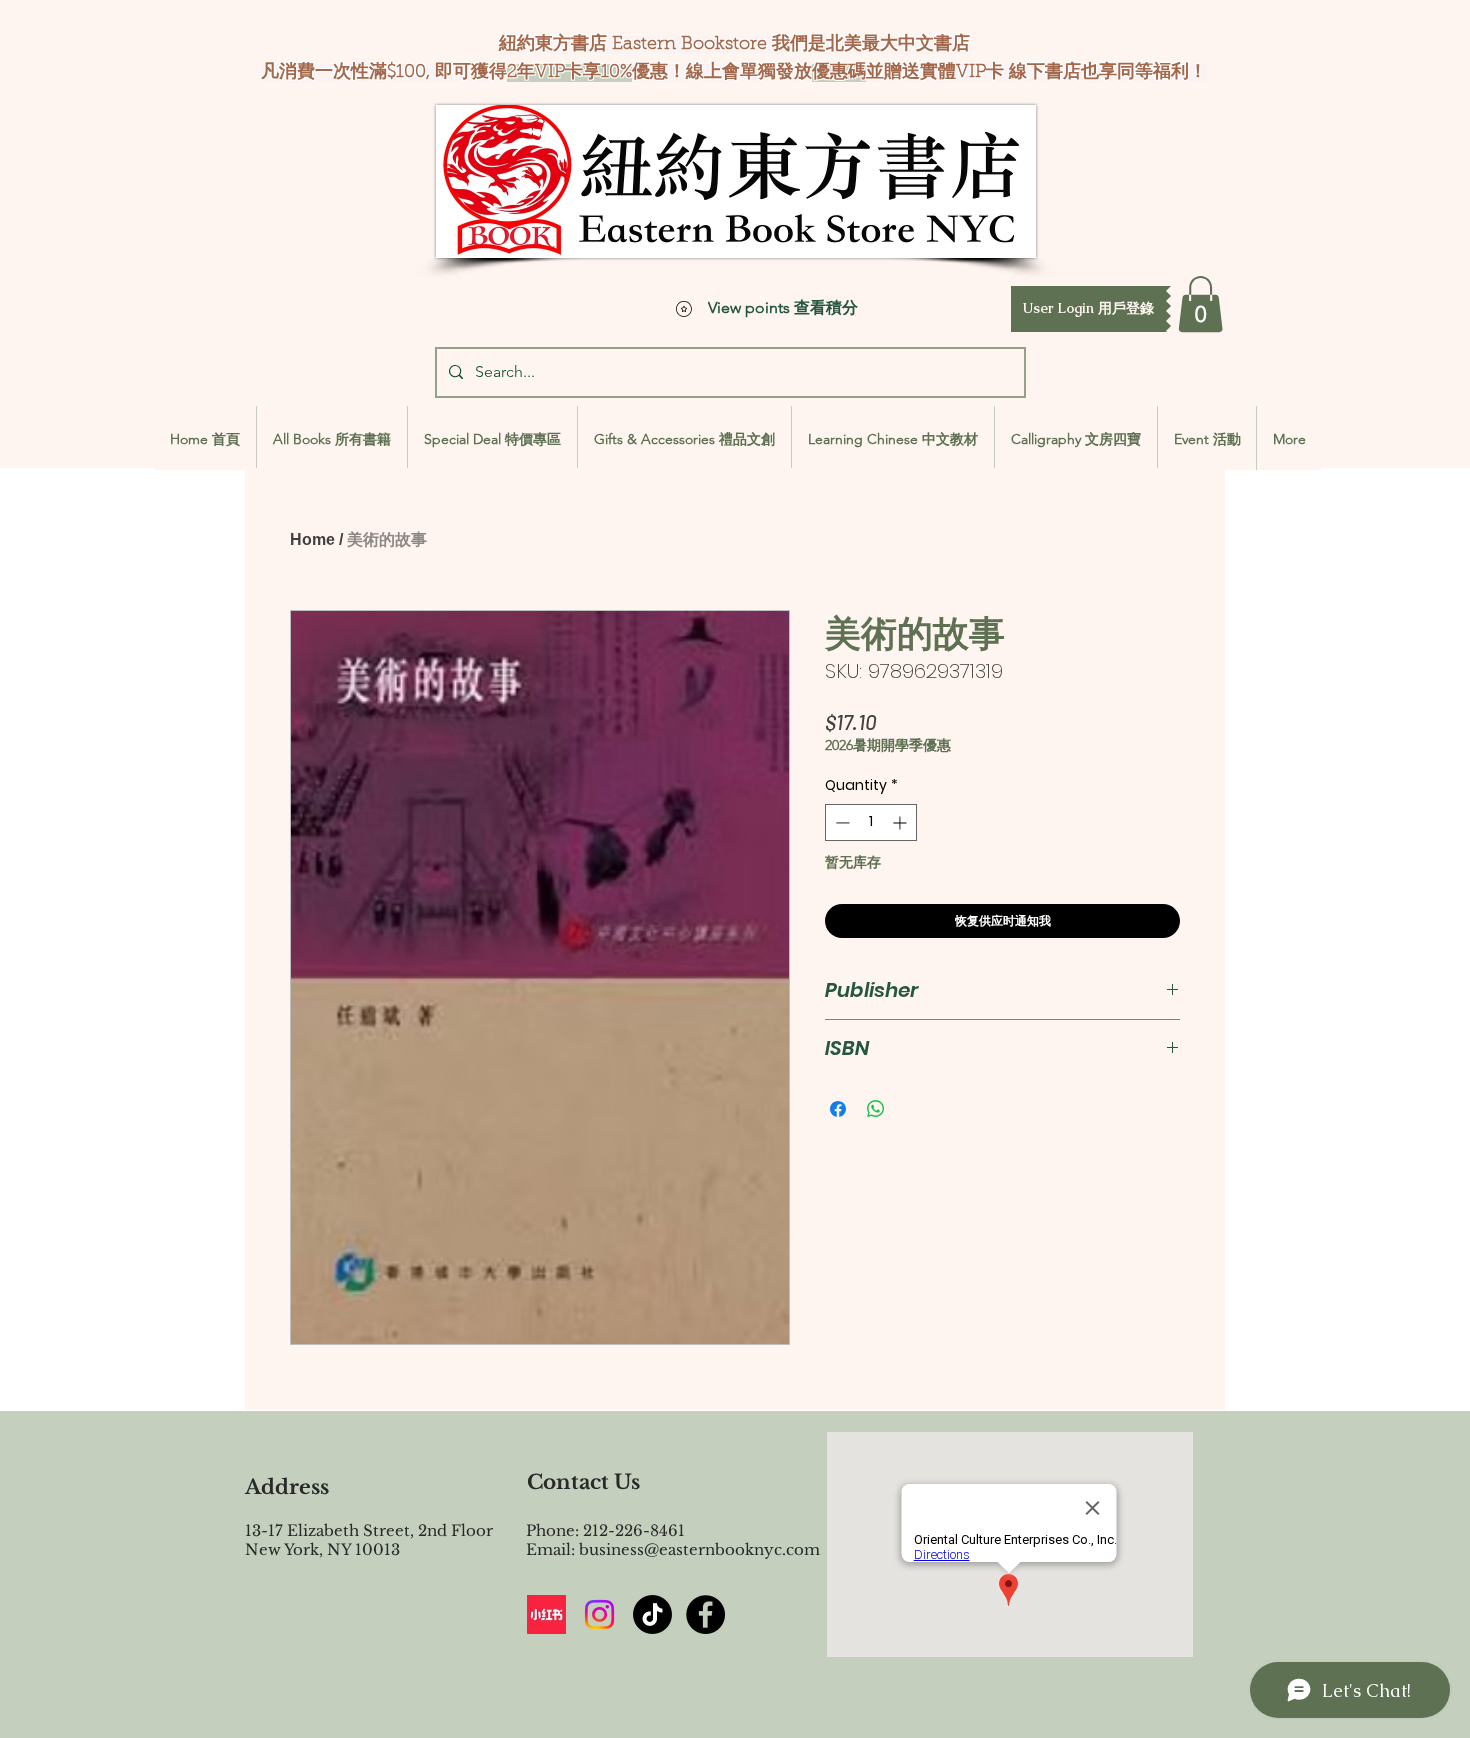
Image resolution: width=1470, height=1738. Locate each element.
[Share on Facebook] (838, 1109)
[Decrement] (840, 822)
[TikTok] (652, 1614)
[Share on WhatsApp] (876, 1109)
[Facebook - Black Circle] (705, 1614)
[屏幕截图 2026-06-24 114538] (546, 1614)
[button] (1088, 309)
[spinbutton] (871, 822)
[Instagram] (599, 1614)
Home (312, 539)
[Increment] (901, 822)
